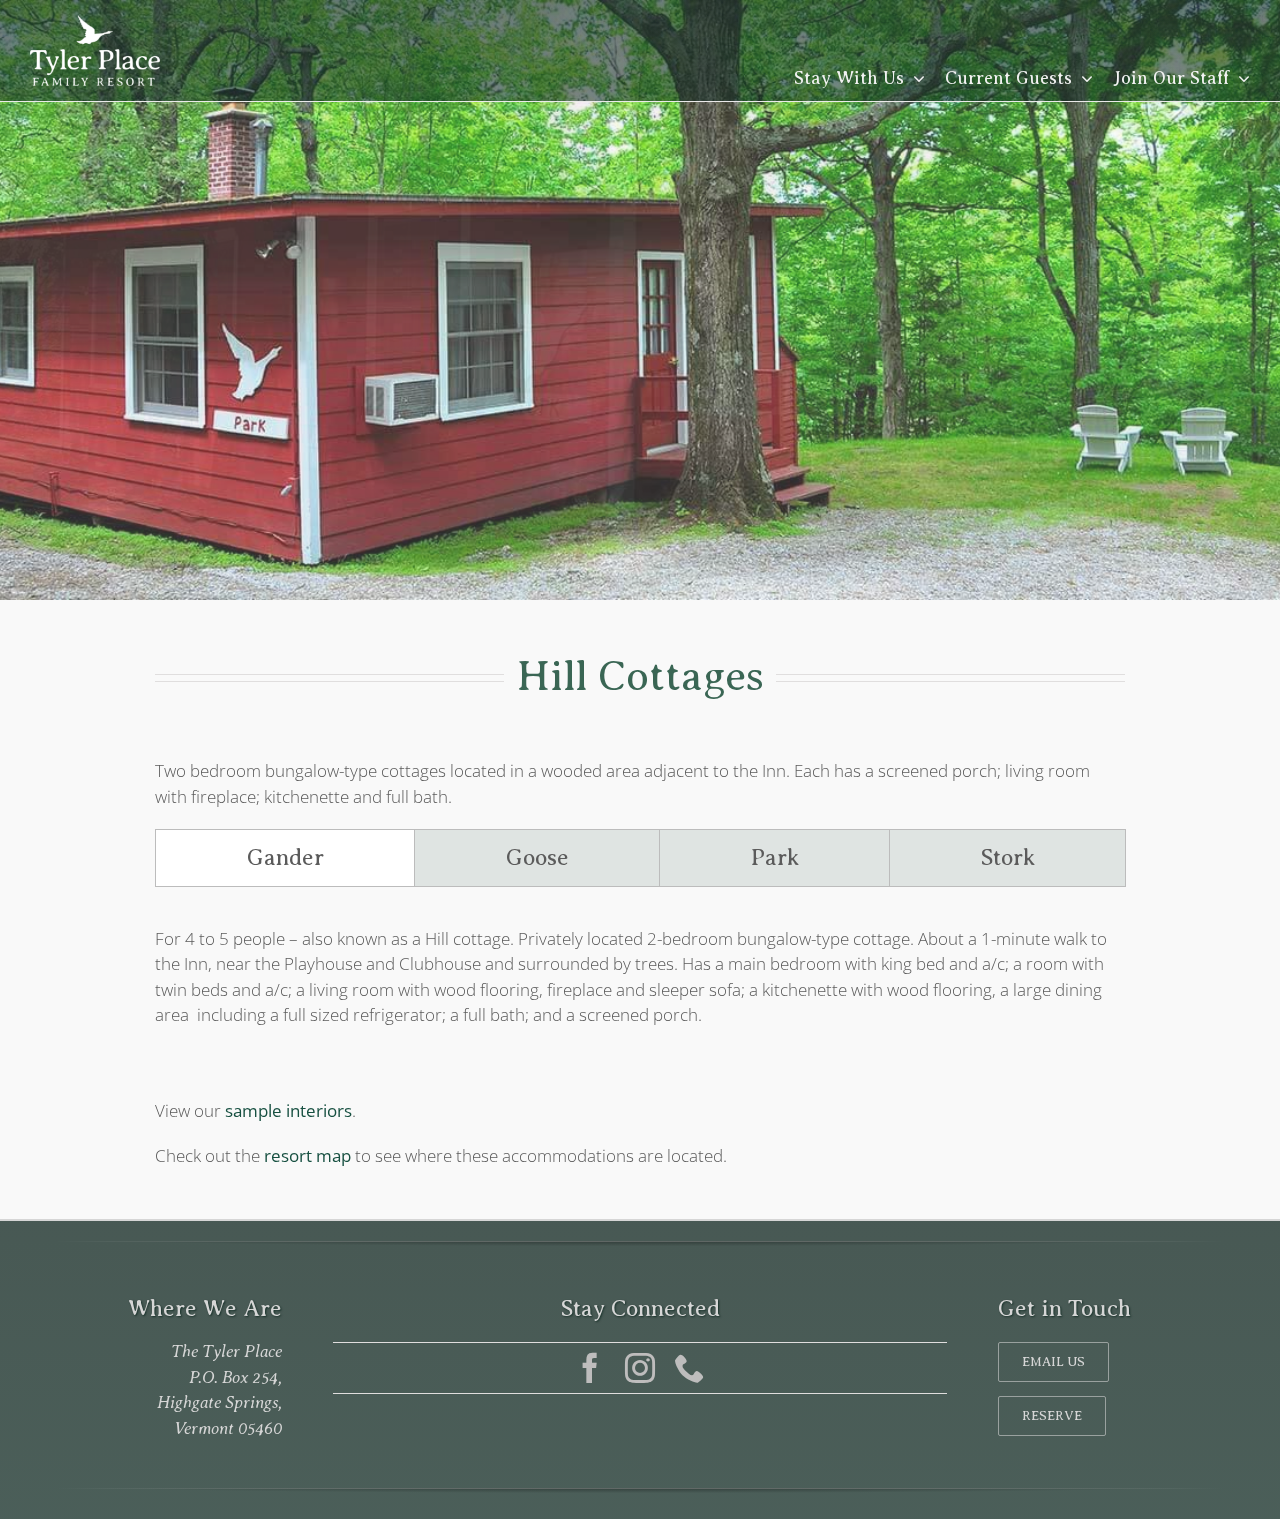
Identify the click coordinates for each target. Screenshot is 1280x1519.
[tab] (285, 858)
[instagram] (640, 1368)
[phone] (690, 1368)
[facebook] (590, 1368)
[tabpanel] (640, 987)
